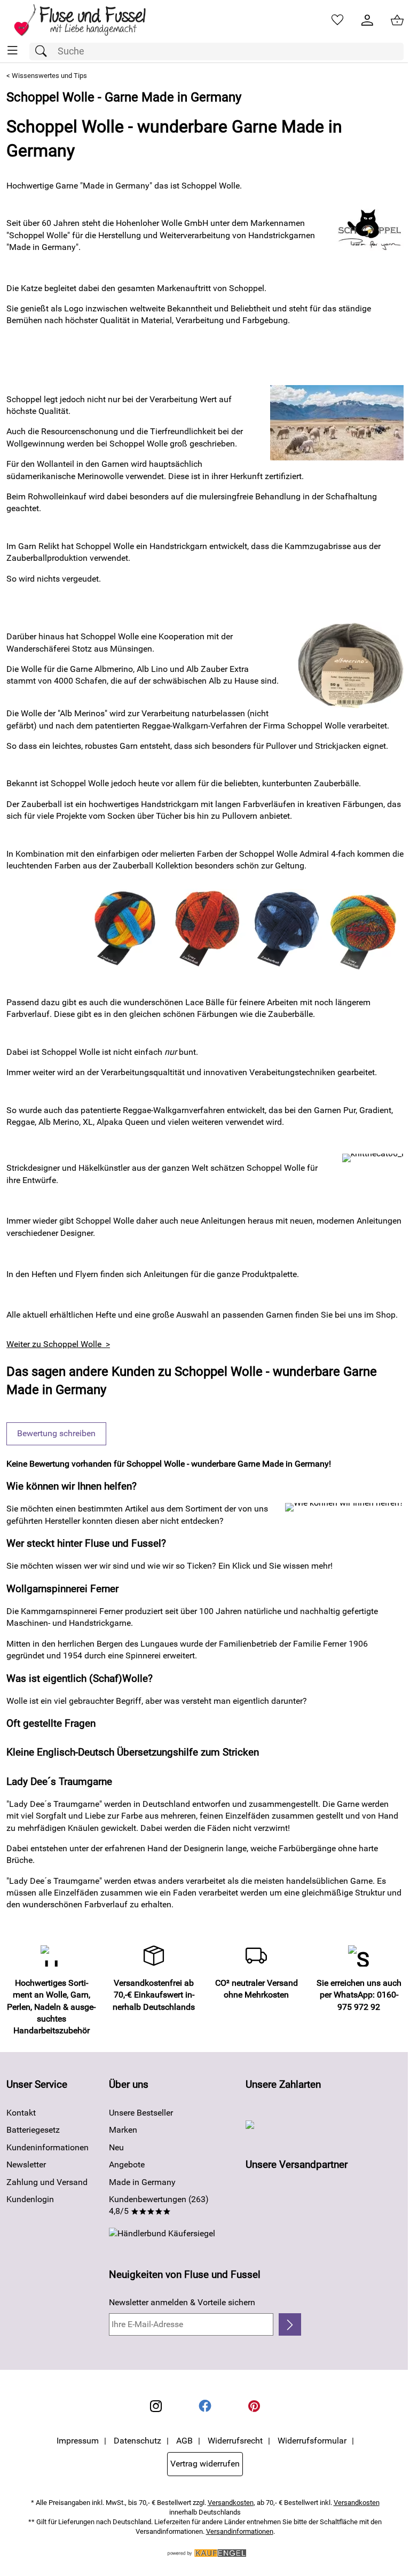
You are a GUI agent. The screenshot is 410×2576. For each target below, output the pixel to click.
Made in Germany (142, 2182)
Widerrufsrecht (235, 2441)
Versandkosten (231, 2503)
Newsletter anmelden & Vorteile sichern (182, 2302)
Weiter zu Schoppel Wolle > (58, 1344)
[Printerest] (254, 2406)
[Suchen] (44, 52)
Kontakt (21, 2113)
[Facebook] (205, 2406)
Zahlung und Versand (47, 2182)
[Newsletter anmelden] (290, 2324)
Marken (123, 2130)
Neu (116, 2147)
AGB (184, 2441)
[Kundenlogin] (367, 20)
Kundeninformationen (48, 2147)
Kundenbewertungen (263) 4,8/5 (159, 2205)
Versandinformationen (240, 2531)
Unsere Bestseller (141, 2113)
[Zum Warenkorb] (397, 20)
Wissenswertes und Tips (49, 76)
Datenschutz (137, 2441)
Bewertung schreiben (56, 1433)
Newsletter (26, 2164)
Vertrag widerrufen (205, 2464)
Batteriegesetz (33, 2130)
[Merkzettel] (337, 20)
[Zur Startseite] (87, 20)
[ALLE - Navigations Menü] (13, 50)
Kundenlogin (30, 2199)
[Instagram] (156, 2406)
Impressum (78, 2441)
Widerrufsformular (312, 2441)
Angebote (127, 2164)
